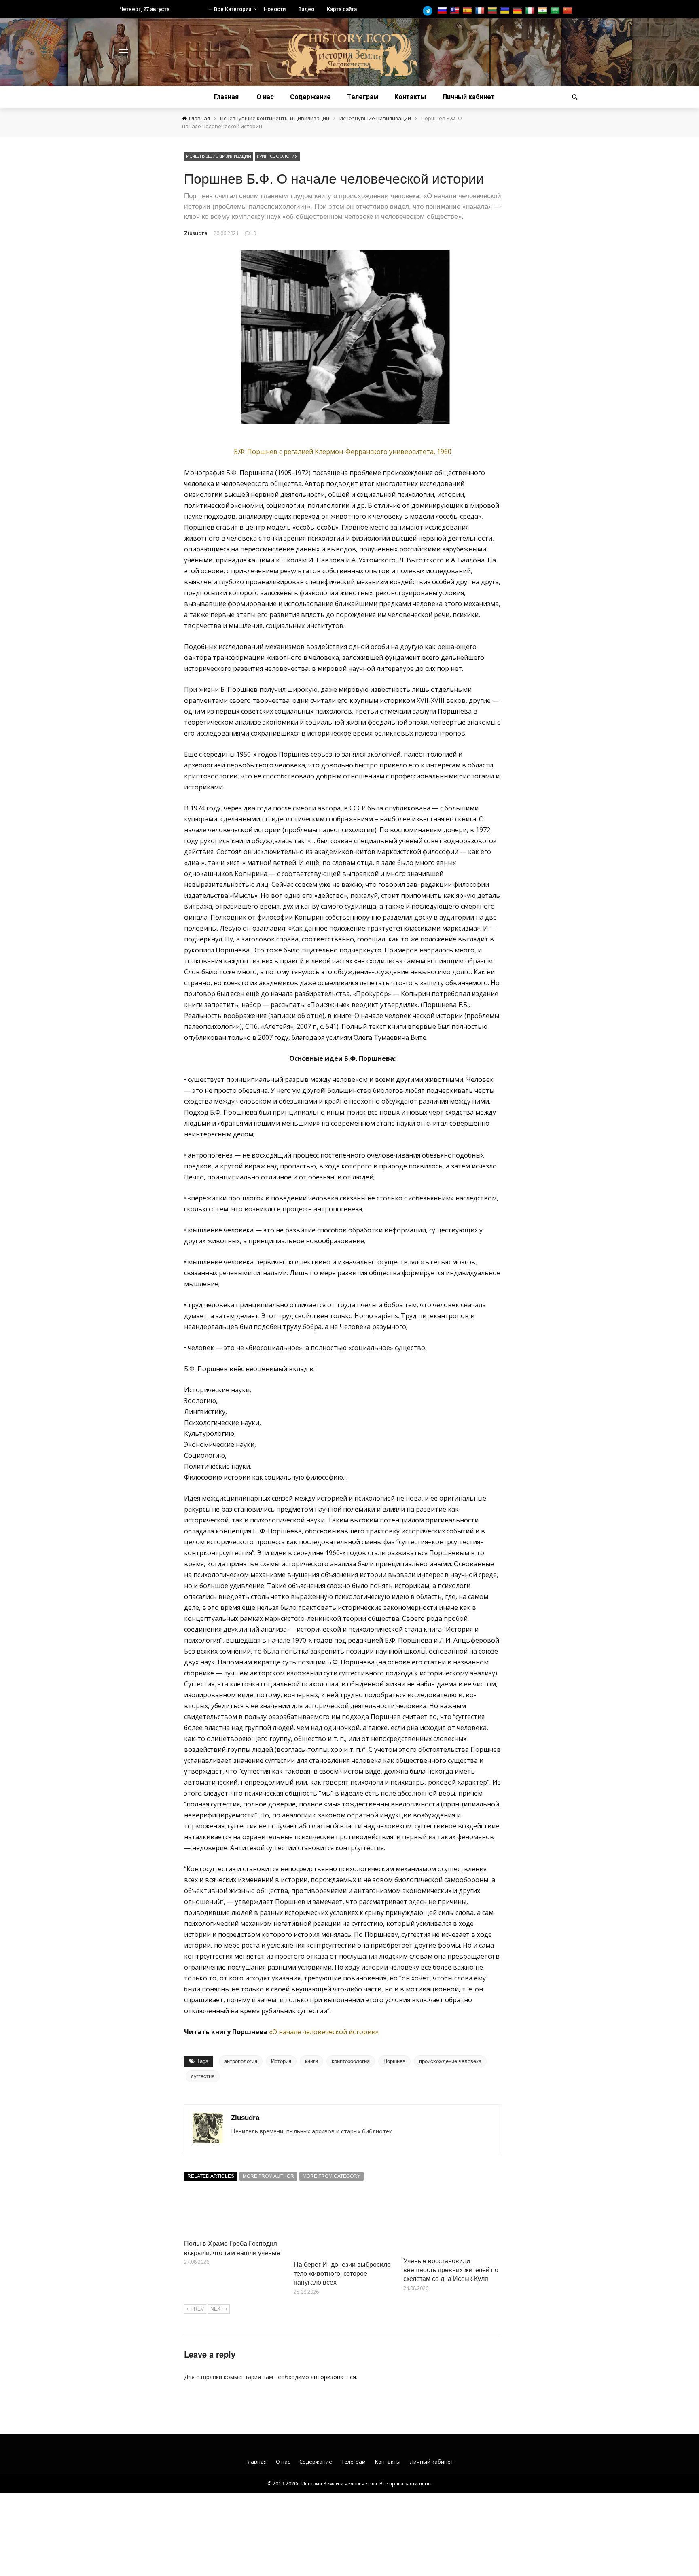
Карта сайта (342, 9)
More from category (331, 2176)
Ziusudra (196, 233)
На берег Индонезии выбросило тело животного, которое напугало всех (342, 2273)
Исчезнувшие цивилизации (219, 156)
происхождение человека (450, 2061)
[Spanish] (468, 11)
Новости (275, 9)
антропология (241, 2061)
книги (311, 2061)
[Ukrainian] (506, 11)
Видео (306, 9)
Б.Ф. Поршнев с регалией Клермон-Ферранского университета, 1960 (343, 452)
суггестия (203, 2076)
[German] (518, 11)
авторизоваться (333, 2377)
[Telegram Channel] (430, 11)
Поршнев (394, 2061)
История (281, 2061)
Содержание (310, 97)
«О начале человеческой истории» (324, 2032)
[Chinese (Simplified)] (569, 11)
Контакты (410, 97)
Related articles (211, 2176)
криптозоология (351, 2061)
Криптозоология (277, 156)
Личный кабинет (468, 97)
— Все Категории (230, 9)
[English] (456, 11)
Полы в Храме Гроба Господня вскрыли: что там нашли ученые (232, 2248)
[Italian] (531, 11)
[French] (481, 11)
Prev (197, 2309)
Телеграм (363, 97)
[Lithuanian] (493, 11)
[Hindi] (543, 11)
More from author (268, 2176)
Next (217, 2309)
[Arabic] (556, 11)
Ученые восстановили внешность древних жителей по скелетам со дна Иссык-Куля (451, 2270)
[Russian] (443, 11)
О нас (265, 97)
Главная (226, 97)
